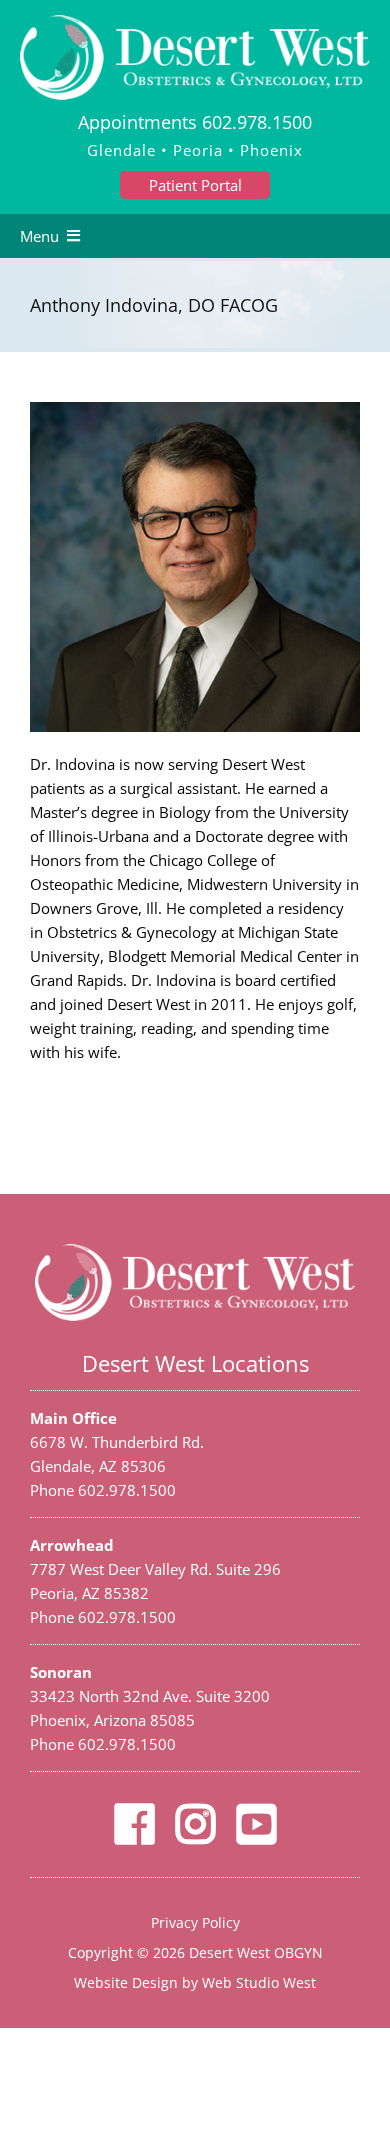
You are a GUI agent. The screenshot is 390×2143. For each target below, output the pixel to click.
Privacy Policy (195, 1922)
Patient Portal (195, 185)
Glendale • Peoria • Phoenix (195, 150)
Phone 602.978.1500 (103, 1490)
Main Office (73, 1418)
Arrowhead (72, 1545)
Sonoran (61, 1672)
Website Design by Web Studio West (195, 1982)
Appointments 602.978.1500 (195, 122)
